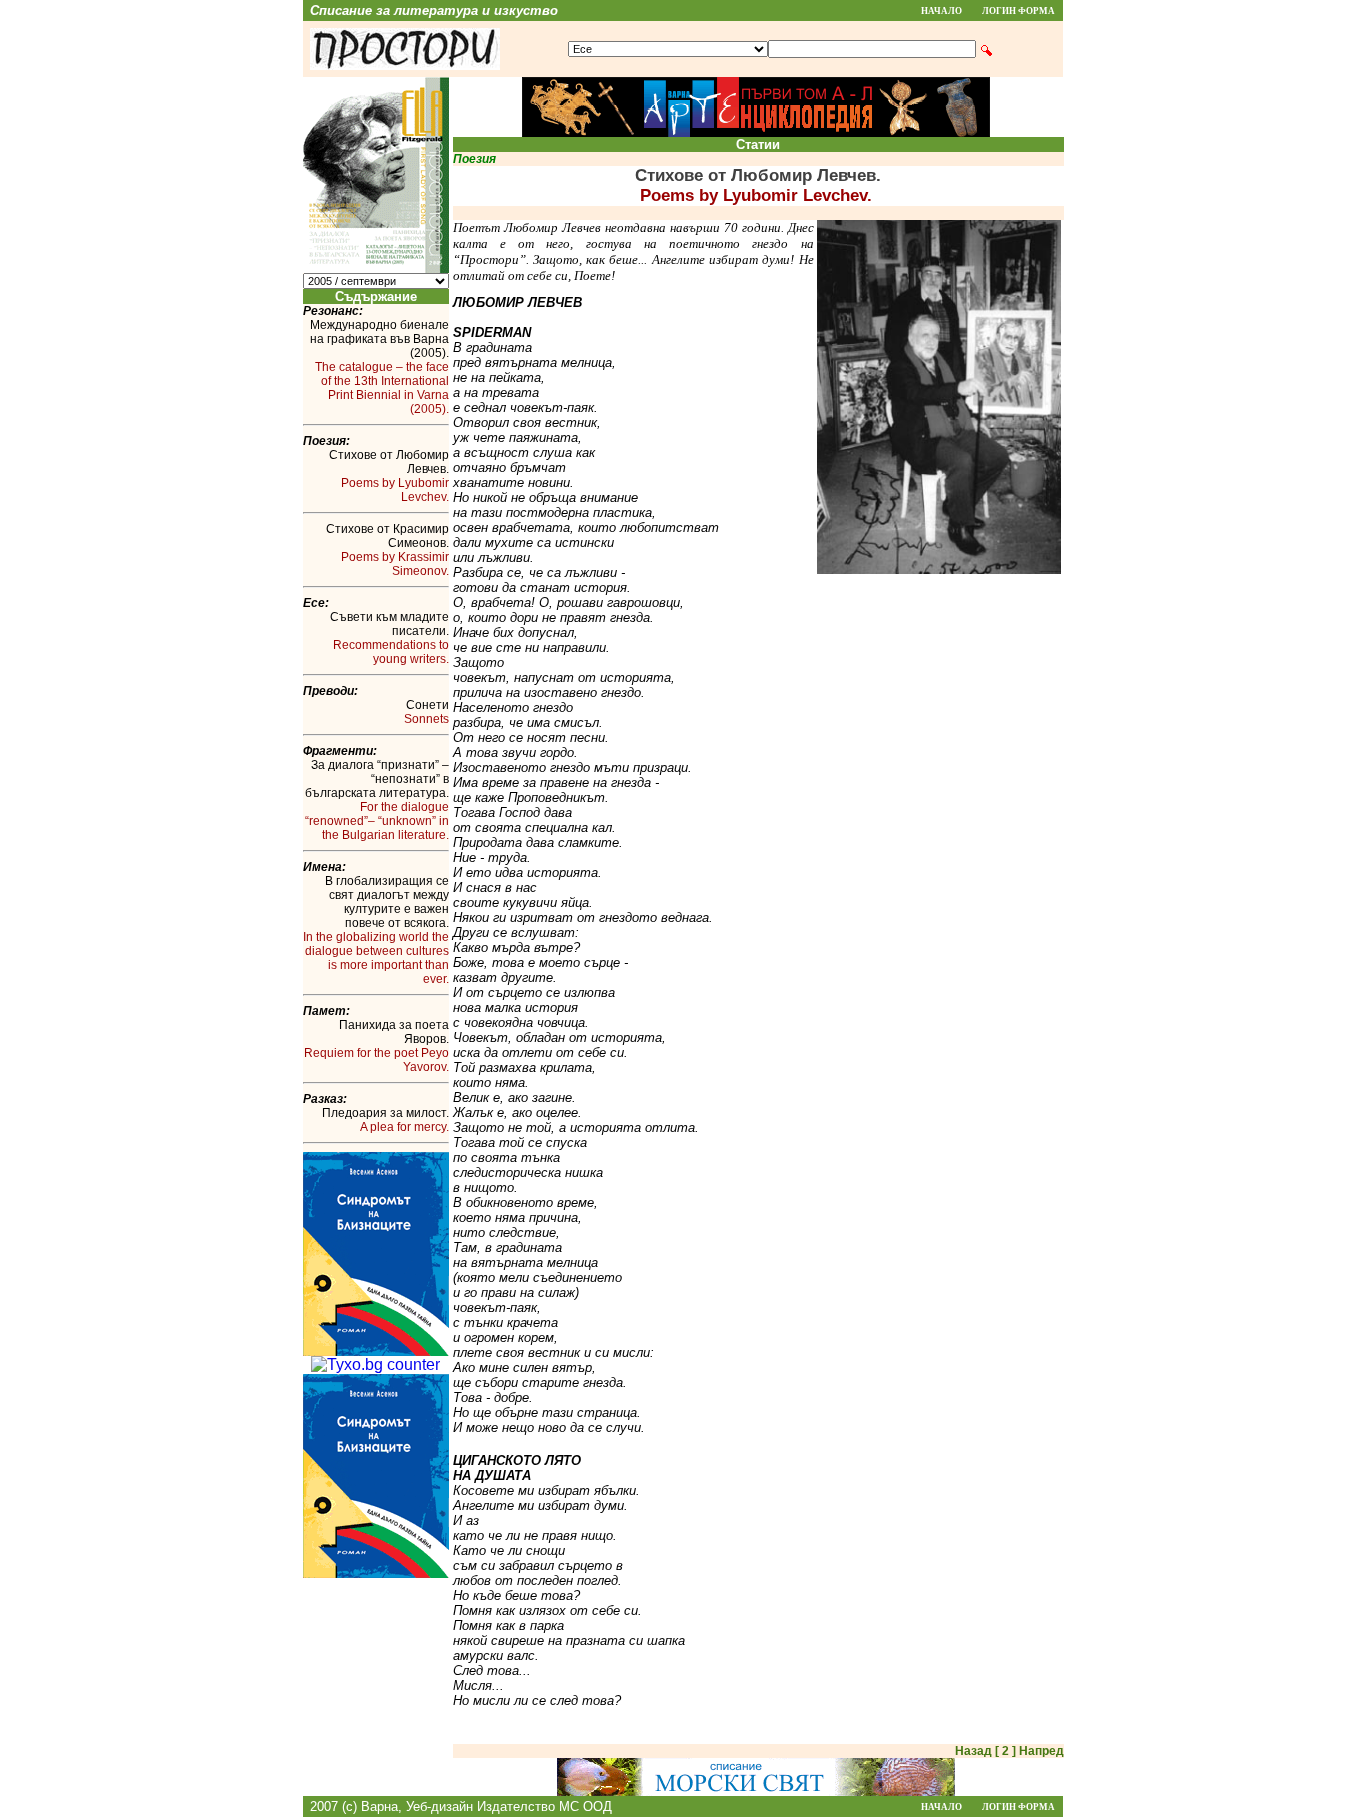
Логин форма (1018, 11)
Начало (941, 11)
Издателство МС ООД (544, 1806)
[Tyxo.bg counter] (375, 1364)
